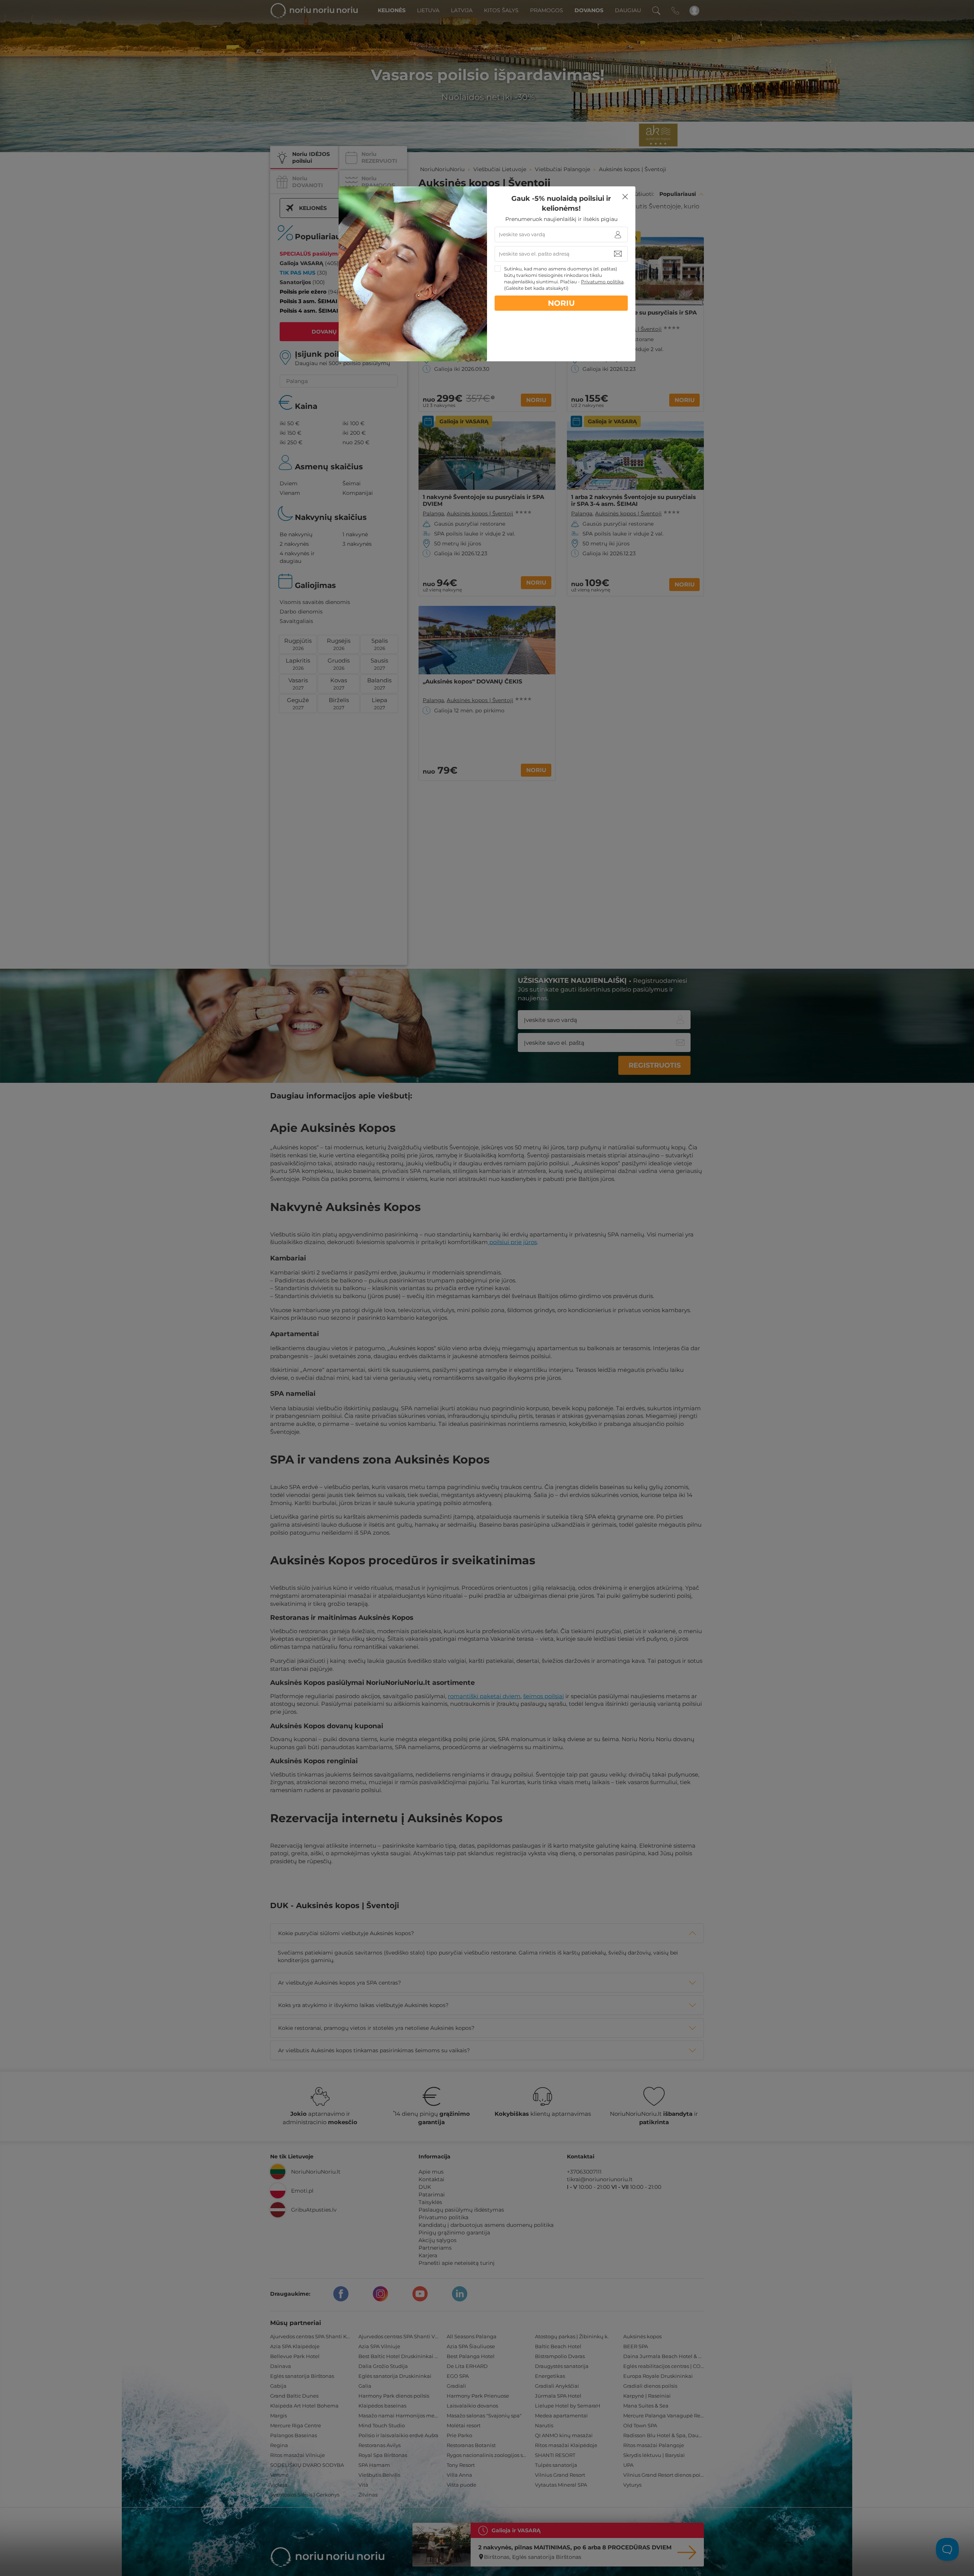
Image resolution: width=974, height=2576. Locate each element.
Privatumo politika (602, 282)
